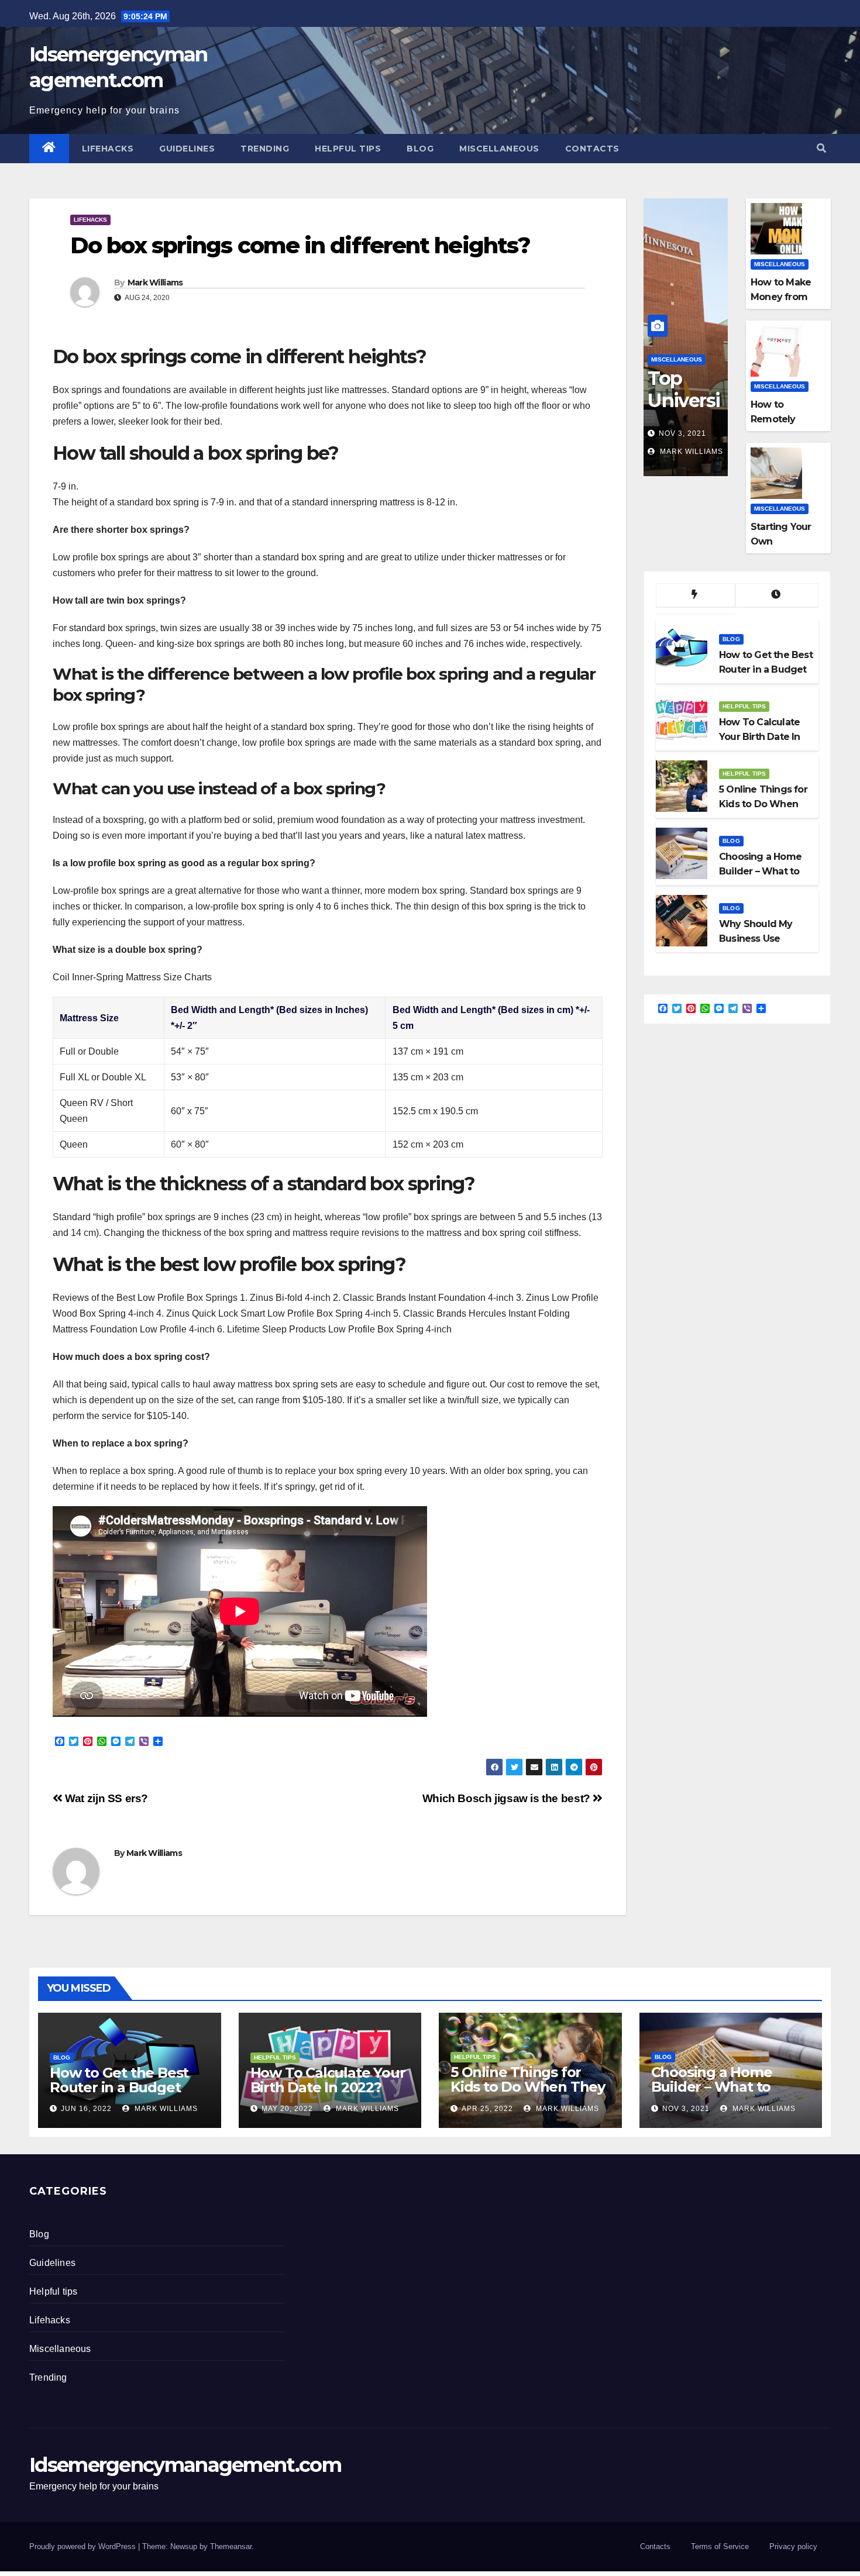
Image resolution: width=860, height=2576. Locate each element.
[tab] (696, 595)
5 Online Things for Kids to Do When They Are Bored (528, 2087)
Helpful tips (348, 149)
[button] (821, 148)
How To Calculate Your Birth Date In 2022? (328, 2080)
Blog (420, 149)
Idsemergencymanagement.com (185, 2465)
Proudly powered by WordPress (84, 2546)
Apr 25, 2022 (487, 2109)
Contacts (592, 149)
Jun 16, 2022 (86, 2109)
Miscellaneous (499, 149)
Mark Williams (155, 283)
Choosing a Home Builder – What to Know (712, 2087)
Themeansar (231, 2546)
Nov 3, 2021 (682, 433)
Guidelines (187, 149)
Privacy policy (793, 2546)
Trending (265, 149)
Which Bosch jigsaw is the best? (508, 1798)
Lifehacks (108, 149)
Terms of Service (720, 2546)
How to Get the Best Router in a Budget (119, 2080)
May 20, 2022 (287, 2109)
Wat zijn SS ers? (105, 1798)
